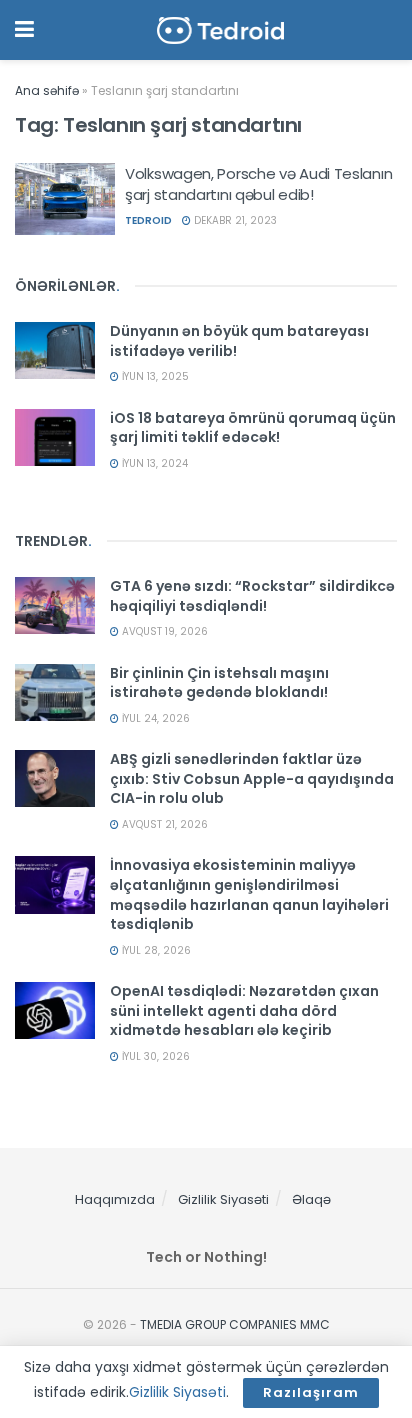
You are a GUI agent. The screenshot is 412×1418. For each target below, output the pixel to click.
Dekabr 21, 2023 (234, 220)
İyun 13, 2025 (154, 376)
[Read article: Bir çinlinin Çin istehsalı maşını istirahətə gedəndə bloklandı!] (55, 692)
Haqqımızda (115, 1199)
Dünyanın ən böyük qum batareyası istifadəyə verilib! (239, 341)
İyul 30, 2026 (154, 1056)
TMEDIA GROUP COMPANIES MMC (235, 1324)
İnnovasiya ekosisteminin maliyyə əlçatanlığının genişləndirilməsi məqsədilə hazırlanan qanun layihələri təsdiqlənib (249, 894)
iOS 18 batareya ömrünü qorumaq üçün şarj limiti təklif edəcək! (253, 428)
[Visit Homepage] (221, 30)
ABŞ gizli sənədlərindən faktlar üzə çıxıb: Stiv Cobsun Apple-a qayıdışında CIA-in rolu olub (252, 778)
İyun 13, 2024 (153, 463)
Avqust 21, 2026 (163, 824)
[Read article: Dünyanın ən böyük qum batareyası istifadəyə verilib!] (55, 350)
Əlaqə (311, 1199)
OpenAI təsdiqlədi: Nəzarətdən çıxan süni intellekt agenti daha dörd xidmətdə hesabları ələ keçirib (244, 1010)
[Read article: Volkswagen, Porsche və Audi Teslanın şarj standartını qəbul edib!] (65, 199)
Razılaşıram (311, 1392)
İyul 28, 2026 (155, 950)
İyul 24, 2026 (154, 718)
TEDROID (148, 220)
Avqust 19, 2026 (163, 631)
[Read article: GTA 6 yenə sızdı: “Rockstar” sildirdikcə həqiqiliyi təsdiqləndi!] (55, 605)
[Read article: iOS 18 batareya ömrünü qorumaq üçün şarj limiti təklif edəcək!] (55, 437)
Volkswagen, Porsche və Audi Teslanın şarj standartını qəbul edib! (258, 184)
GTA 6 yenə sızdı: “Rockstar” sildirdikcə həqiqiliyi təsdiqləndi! (252, 596)
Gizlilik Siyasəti (223, 1199)
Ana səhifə (47, 90)
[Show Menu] (24, 30)
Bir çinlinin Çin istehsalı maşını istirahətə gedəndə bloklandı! (219, 683)
